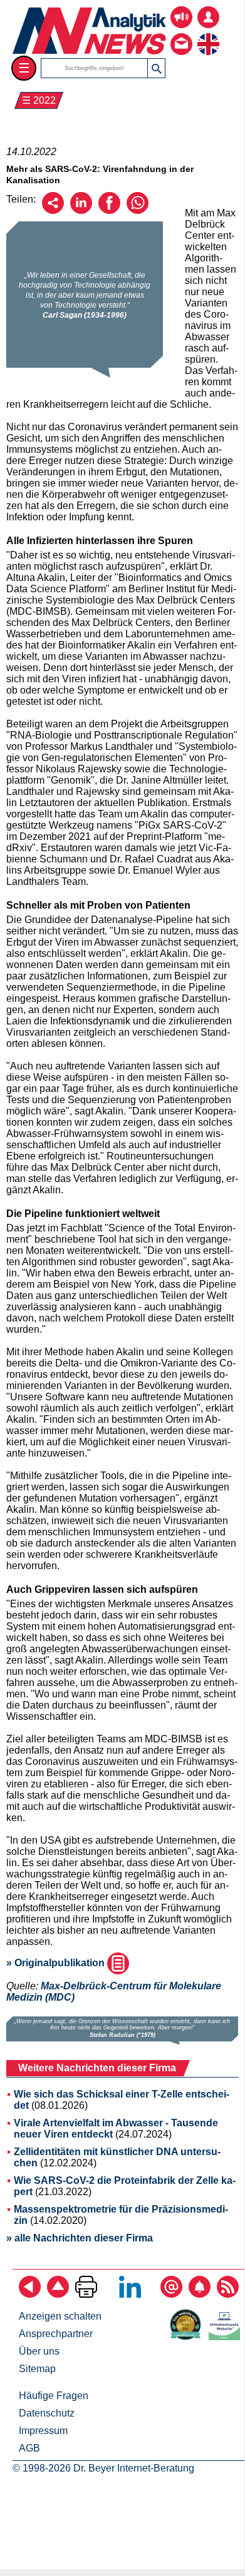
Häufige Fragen (54, 2396)
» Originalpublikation (57, 1963)
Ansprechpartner (56, 2334)
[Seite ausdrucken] (86, 2294)
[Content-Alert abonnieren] (200, 2294)
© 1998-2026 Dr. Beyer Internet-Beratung (103, 2468)
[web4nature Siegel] (188, 2337)
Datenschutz (47, 2413)
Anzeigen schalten (60, 2316)
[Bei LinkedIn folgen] (130, 2294)
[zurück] (30, 2294)
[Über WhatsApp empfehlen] (138, 210)
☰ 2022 (39, 100)
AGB (29, 2448)
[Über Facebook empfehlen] (109, 210)
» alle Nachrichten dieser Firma (80, 2238)
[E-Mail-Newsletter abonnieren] (171, 2294)
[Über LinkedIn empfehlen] (81, 210)
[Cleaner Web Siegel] (227, 2337)
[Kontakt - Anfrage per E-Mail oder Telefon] (181, 35)
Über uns (39, 2351)
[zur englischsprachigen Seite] (208, 35)
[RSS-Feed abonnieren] (228, 2294)
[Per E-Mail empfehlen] (53, 210)
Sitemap (37, 2369)
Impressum (43, 2431)
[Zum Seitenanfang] (58, 2294)
